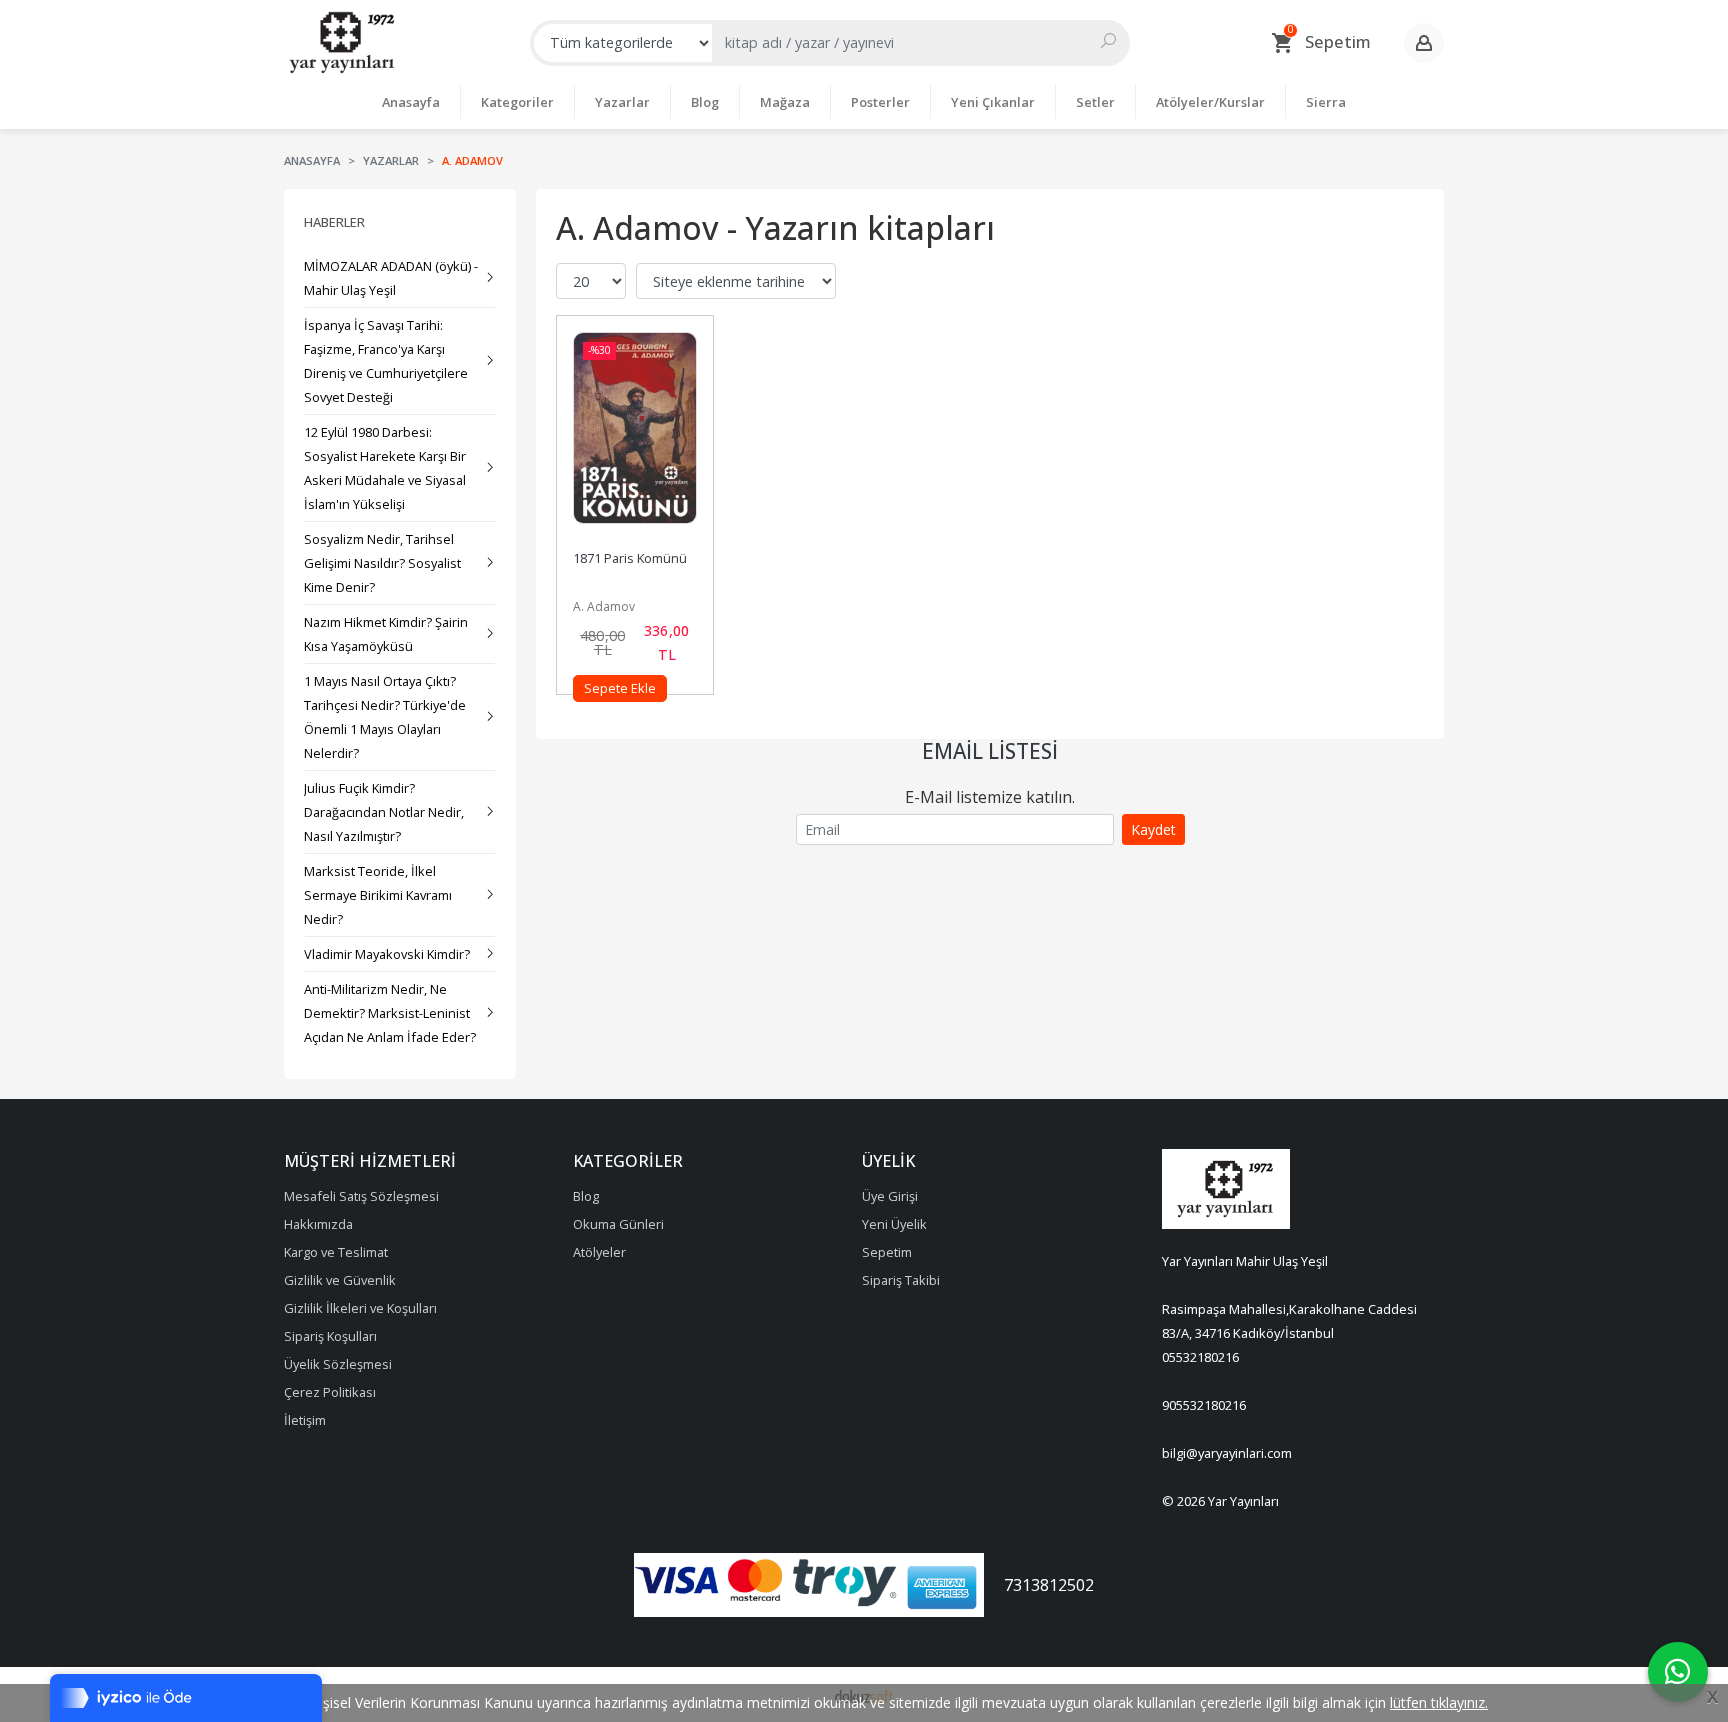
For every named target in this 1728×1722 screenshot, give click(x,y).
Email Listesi (990, 751)
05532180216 (1200, 1357)
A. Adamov (604, 606)
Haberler (334, 222)
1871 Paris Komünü (630, 558)
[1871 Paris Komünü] (635, 437)
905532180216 (1204, 1405)
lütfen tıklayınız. (1439, 1702)
